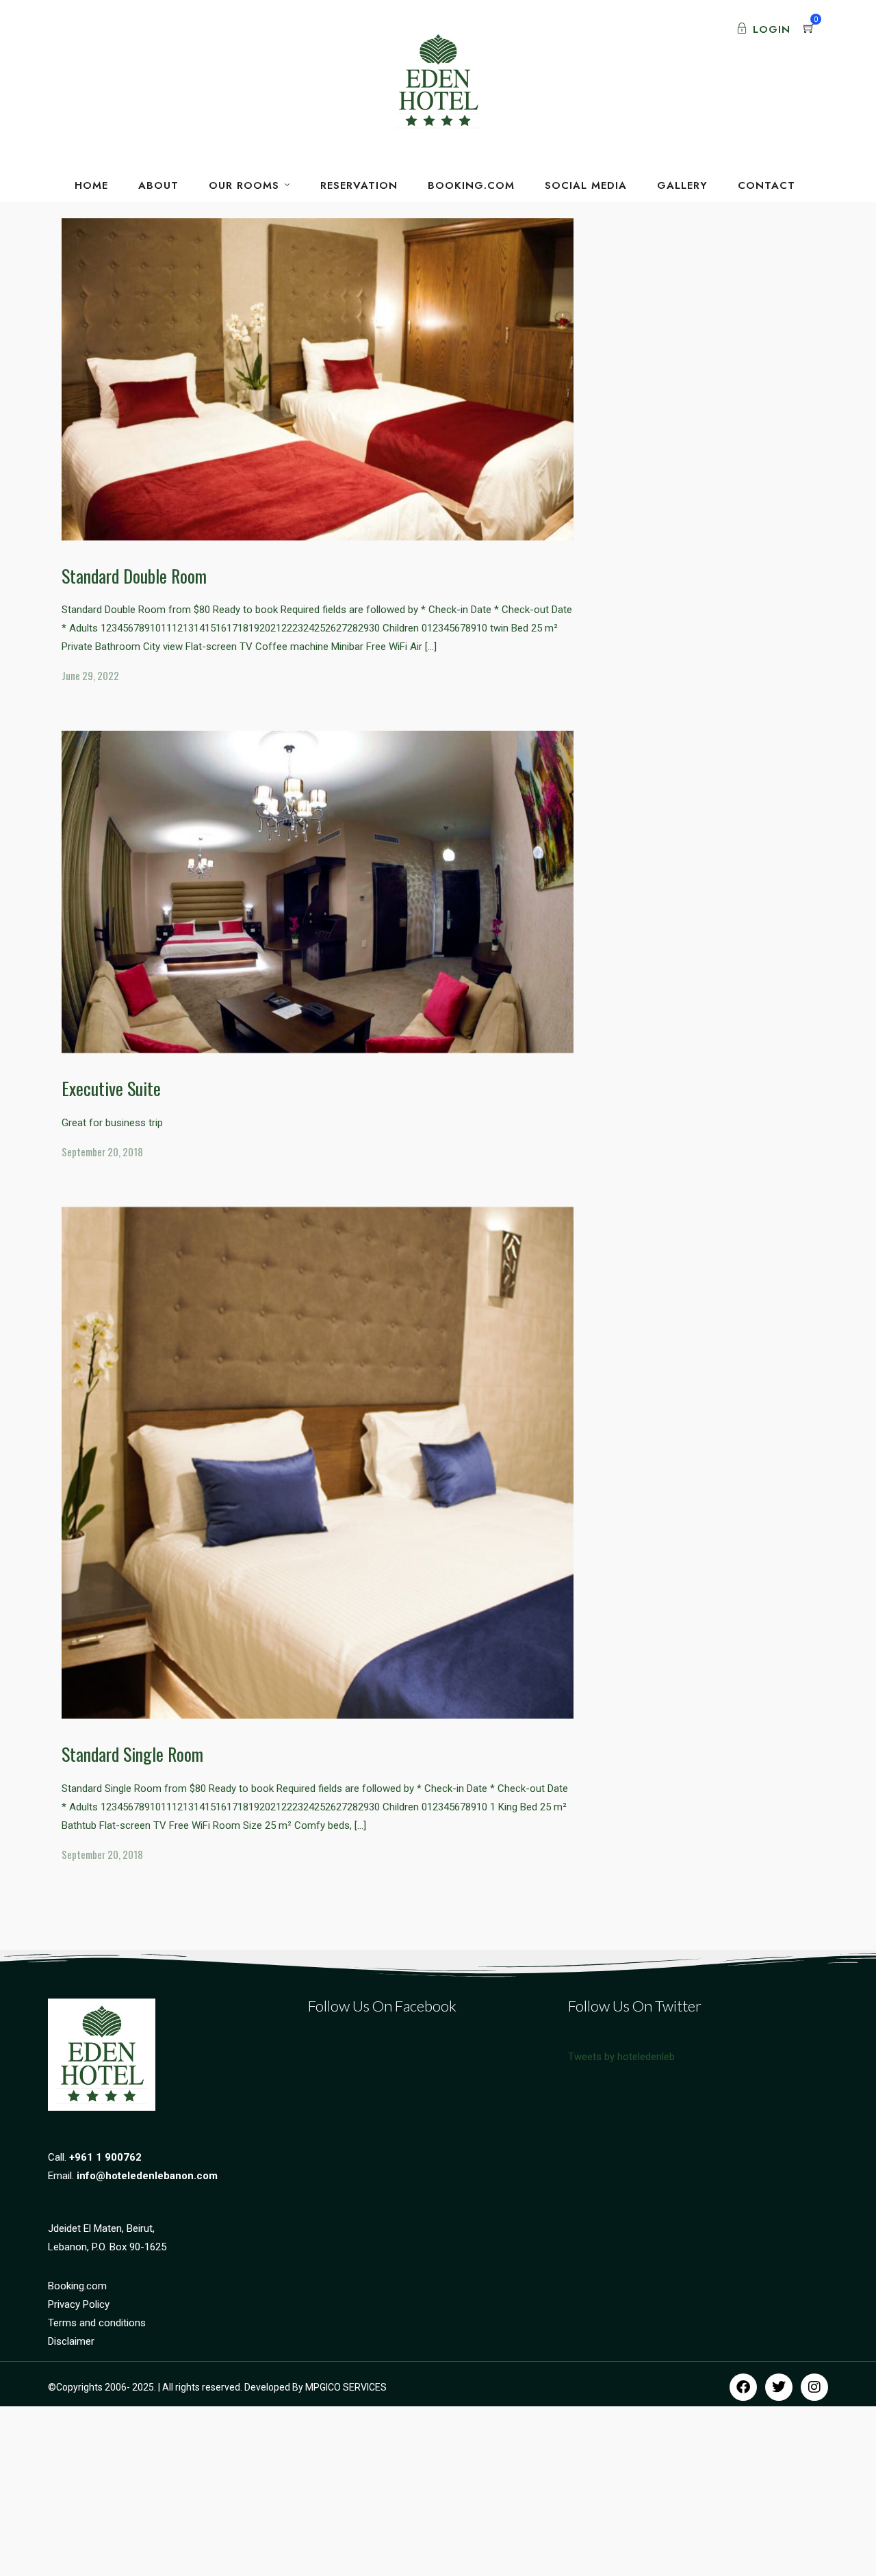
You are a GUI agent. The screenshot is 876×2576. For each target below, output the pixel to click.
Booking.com (77, 2286)
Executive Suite (111, 1088)
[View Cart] (809, 29)
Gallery (682, 185)
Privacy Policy (79, 2304)
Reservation (359, 185)
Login (772, 29)
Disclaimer (71, 2341)
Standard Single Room (132, 1754)
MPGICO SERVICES (346, 2387)
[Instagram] (814, 2387)
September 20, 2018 (102, 1152)
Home (91, 185)
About (158, 185)
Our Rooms (244, 185)
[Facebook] (743, 2387)
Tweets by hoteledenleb (621, 2057)
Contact (766, 185)
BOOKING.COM (471, 185)
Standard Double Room (134, 576)
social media (586, 185)
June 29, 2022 (90, 675)
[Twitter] (779, 2387)
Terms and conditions (97, 2323)
